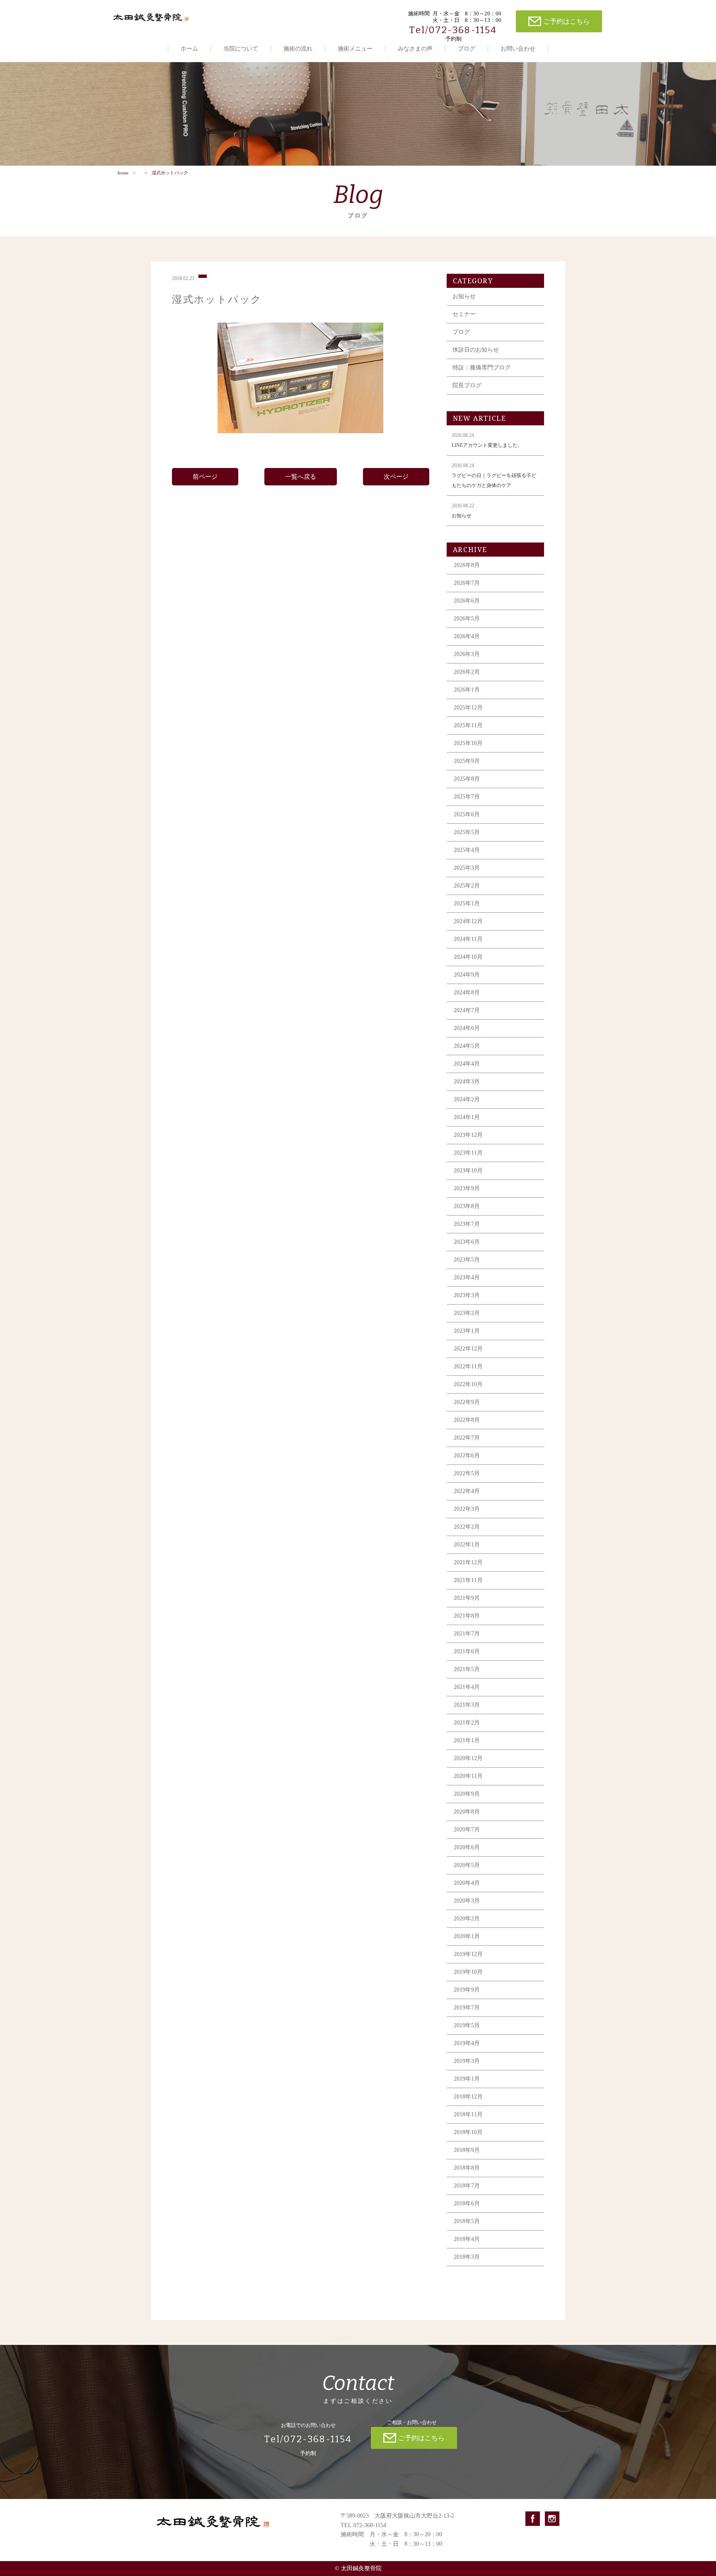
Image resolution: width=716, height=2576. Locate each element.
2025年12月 (468, 708)
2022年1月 (467, 1545)
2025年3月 (467, 868)
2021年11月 (468, 1580)
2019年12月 (468, 1954)
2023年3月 (467, 1295)
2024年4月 (467, 1064)
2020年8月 (467, 1812)
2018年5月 (467, 2221)
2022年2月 (467, 1527)
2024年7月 (467, 1010)
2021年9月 (467, 1598)
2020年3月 (467, 1901)
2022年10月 (468, 1384)
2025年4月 (467, 850)
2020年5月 (467, 1865)
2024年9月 (467, 975)
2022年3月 (467, 1509)
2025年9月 (467, 761)
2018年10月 (468, 2132)
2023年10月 (468, 1171)
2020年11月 (468, 1776)
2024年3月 (467, 1082)
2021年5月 (467, 1669)
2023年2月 (467, 1313)
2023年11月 (468, 1153)
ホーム (189, 49)
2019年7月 (467, 2008)
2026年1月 (467, 690)
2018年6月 (467, 2203)
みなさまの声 (415, 49)
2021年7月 (467, 1634)
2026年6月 (467, 601)
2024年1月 (467, 1117)
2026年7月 (467, 583)
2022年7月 (467, 1438)
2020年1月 (467, 1936)
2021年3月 (467, 1705)
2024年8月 (467, 993)
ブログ (467, 49)
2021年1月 (467, 1740)
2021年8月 (467, 1616)
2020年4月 (467, 1883)
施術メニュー (355, 49)
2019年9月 (467, 1990)
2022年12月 (468, 1349)
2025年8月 (467, 779)
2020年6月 (467, 1847)
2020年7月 (467, 1829)
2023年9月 (467, 1188)
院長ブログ (467, 385)
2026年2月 (467, 672)
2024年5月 (467, 1046)
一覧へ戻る (301, 477)
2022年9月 (467, 1402)
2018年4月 (467, 2239)
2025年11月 (468, 725)
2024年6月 (467, 1028)
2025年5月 (467, 832)
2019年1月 (467, 2079)
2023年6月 (467, 1242)
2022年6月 (467, 1456)
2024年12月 (468, 921)
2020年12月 (468, 1758)
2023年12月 (468, 1135)
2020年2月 (467, 1919)
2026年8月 (467, 565)
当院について (241, 49)
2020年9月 (467, 1794)
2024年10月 (468, 957)
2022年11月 (468, 1366)
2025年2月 (467, 886)
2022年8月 (467, 1420)
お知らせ (464, 296)
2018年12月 (468, 2097)
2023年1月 (467, 1331)
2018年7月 (467, 2186)
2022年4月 (467, 1491)
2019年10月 (468, 1972)
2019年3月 (467, 2061)
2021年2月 (467, 1723)
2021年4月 (467, 1687)
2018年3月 (467, 2257)
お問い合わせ (518, 49)
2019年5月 (467, 2025)
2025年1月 (467, 903)
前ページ (205, 477)
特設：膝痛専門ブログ (481, 368)
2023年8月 (467, 1206)
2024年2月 (467, 1099)
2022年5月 (467, 1473)
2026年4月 (467, 636)
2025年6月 (467, 814)
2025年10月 (468, 743)
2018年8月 (467, 2168)
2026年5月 (467, 619)
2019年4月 (467, 2043)
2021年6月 (467, 1651)
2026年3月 (467, 654)
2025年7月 (467, 797)
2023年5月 (467, 1260)
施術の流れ (298, 49)
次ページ (396, 477)
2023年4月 (467, 1277)
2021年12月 (468, 1562)
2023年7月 (467, 1224)
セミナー (464, 314)
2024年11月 (468, 939)
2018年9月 (467, 2150)
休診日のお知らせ (476, 350)
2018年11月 (468, 2114)
